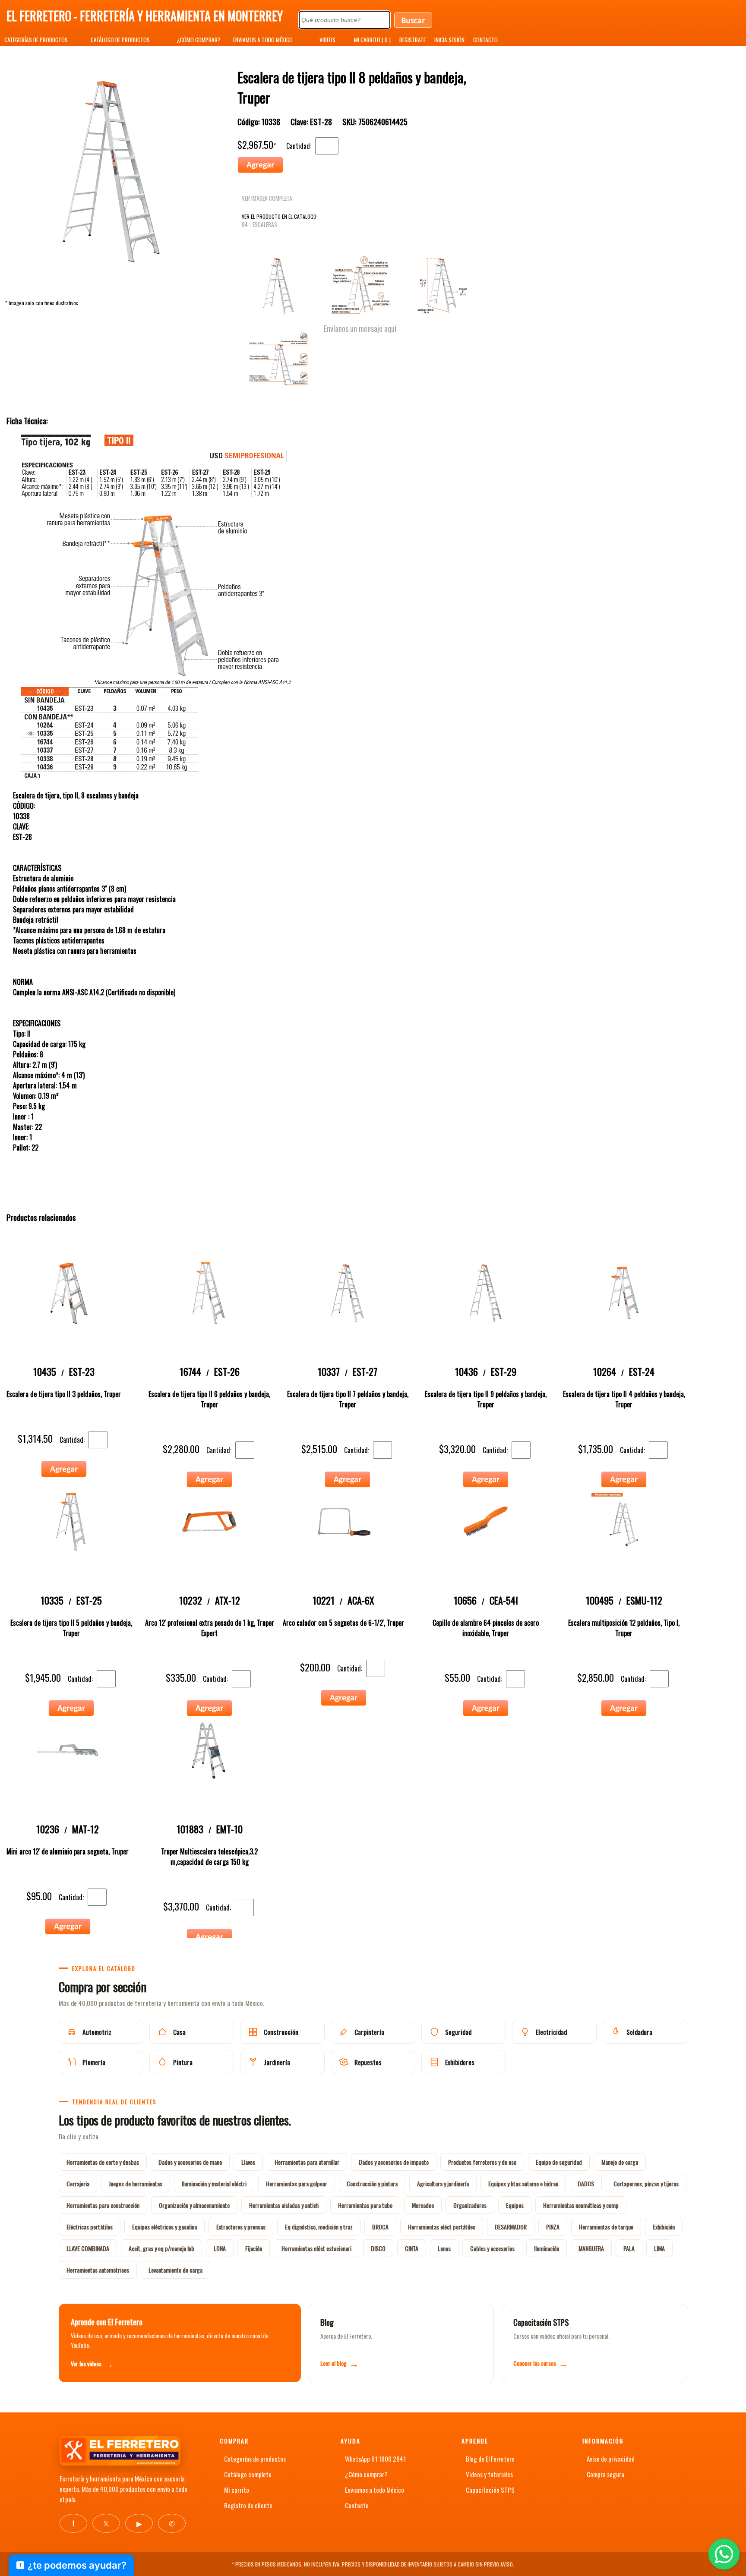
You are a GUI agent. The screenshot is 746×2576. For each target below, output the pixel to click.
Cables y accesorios (492, 2248)
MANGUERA (591, 2248)
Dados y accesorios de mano (190, 2162)
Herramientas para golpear (297, 2183)
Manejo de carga (620, 2162)
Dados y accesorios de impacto (394, 2162)
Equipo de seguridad (559, 2162)
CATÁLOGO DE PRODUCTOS (120, 40)
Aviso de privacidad (611, 2459)
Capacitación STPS (490, 2490)
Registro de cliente (248, 2505)
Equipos (515, 2205)
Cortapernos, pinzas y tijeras (646, 2183)
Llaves (248, 2162)
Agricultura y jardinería (443, 2183)
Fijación (254, 2248)
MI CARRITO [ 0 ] (372, 40)
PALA (629, 2248)
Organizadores (470, 2205)
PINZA (553, 2227)
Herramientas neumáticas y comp (581, 2205)
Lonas (444, 2248)
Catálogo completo (248, 2474)
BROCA (380, 2227)
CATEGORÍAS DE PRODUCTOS (36, 40)
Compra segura (605, 2474)
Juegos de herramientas (136, 2183)
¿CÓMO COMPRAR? (199, 40)
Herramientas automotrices (98, 2270)
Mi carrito (237, 2490)
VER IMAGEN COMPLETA (267, 198)
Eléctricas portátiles (90, 2227)
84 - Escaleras (259, 224)
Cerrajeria (78, 2183)
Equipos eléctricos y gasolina (164, 2227)
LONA (220, 2248)
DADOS (586, 2183)
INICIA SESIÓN (449, 40)
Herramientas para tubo (365, 2205)
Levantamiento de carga (175, 2270)
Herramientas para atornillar (307, 2162)
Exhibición (664, 2227)
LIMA (659, 2248)
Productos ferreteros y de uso (482, 2162)
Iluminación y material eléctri (214, 2183)
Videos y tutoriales (489, 2474)
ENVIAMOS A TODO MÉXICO (263, 40)
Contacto (357, 2505)
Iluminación (547, 2248)
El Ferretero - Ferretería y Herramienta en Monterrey (145, 16)
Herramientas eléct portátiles (442, 2227)
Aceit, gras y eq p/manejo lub (161, 2248)
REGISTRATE (413, 40)
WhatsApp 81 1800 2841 (375, 2459)
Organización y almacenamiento (194, 2205)
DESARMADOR (511, 2227)
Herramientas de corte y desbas (103, 2162)
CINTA (412, 2248)
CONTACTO (485, 40)
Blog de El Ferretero (490, 2459)
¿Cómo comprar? (366, 2474)
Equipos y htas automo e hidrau (523, 2183)
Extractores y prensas (241, 2227)
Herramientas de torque (606, 2227)
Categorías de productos (255, 2459)
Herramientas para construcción (103, 2205)
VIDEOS (327, 40)
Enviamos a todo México (375, 2490)
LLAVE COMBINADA (88, 2248)
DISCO (378, 2248)
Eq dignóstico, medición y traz (319, 2227)
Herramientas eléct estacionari (316, 2248)
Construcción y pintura (372, 2183)
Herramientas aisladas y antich (284, 2205)
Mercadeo (423, 2205)
